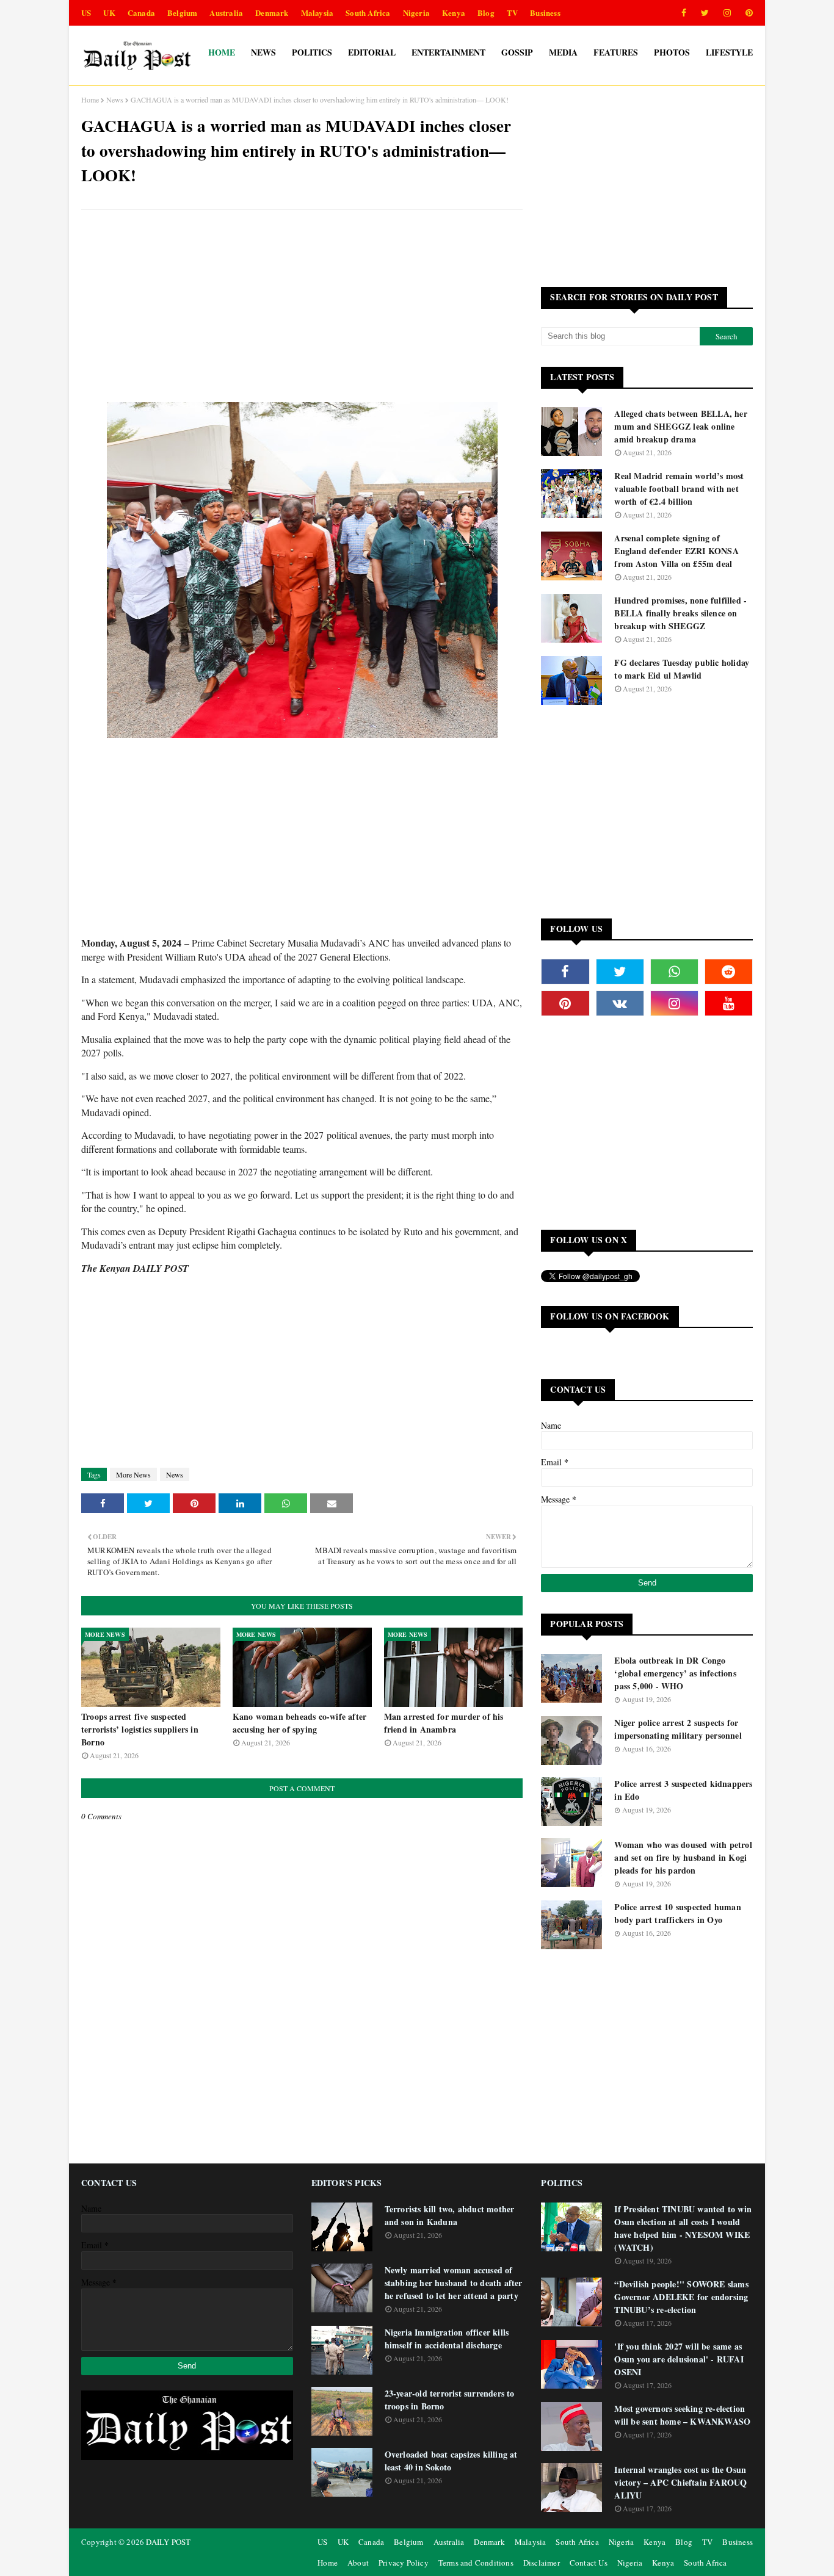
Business (545, 13)
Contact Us (589, 2563)
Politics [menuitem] (312, 52)
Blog (486, 13)
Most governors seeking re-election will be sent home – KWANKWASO (682, 2415)
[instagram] (727, 13)
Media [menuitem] (563, 52)
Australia (226, 13)
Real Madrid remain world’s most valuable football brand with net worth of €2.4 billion (679, 489)
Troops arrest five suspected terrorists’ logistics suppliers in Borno (140, 1729)
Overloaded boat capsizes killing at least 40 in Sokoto (451, 2461)
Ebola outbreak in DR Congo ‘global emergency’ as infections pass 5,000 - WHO (675, 1673)
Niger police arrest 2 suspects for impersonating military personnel (678, 1729)
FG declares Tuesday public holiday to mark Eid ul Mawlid (682, 669)
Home (90, 99)
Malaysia (317, 13)
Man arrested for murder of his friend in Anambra (444, 1723)
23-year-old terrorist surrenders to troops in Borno (450, 2400)
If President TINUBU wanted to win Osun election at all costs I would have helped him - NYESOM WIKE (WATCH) (683, 2228)
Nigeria (416, 13)
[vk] (620, 1003)
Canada (141, 13)
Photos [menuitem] (672, 52)
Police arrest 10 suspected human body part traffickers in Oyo (677, 1913)
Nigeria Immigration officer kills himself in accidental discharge (447, 2339)
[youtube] (729, 1003)
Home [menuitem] (222, 52)
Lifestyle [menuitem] (729, 52)
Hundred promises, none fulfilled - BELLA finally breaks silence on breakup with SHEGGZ (680, 613)
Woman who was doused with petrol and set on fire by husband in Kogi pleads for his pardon (683, 1857)
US (86, 13)
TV (512, 13)
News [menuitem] (263, 52)
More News (133, 1474)
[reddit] (729, 972)
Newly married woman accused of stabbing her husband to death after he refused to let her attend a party (454, 2283)
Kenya (454, 13)
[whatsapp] (674, 972)
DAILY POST (168, 2542)
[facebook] (684, 13)
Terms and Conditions (476, 2563)
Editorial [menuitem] (372, 52)
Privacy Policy (404, 2563)
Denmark (272, 13)
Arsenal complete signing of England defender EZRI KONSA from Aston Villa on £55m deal (676, 551)
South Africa (368, 13)
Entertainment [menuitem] (448, 52)
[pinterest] (747, 13)
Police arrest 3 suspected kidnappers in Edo (683, 1790)
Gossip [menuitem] (517, 52)
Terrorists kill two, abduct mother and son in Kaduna (450, 2215)
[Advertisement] (302, 308)
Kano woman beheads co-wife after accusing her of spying (299, 1723)
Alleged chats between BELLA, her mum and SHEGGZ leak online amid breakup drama (680, 426)
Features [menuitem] (616, 52)
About (358, 2563)
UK (109, 13)
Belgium (182, 13)
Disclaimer (542, 2563)
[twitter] (705, 13)
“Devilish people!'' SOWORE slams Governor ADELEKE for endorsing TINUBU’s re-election (681, 2297)
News (115, 99)
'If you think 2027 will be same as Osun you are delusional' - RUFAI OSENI (679, 2359)
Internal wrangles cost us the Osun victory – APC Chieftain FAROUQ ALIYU (680, 2482)
